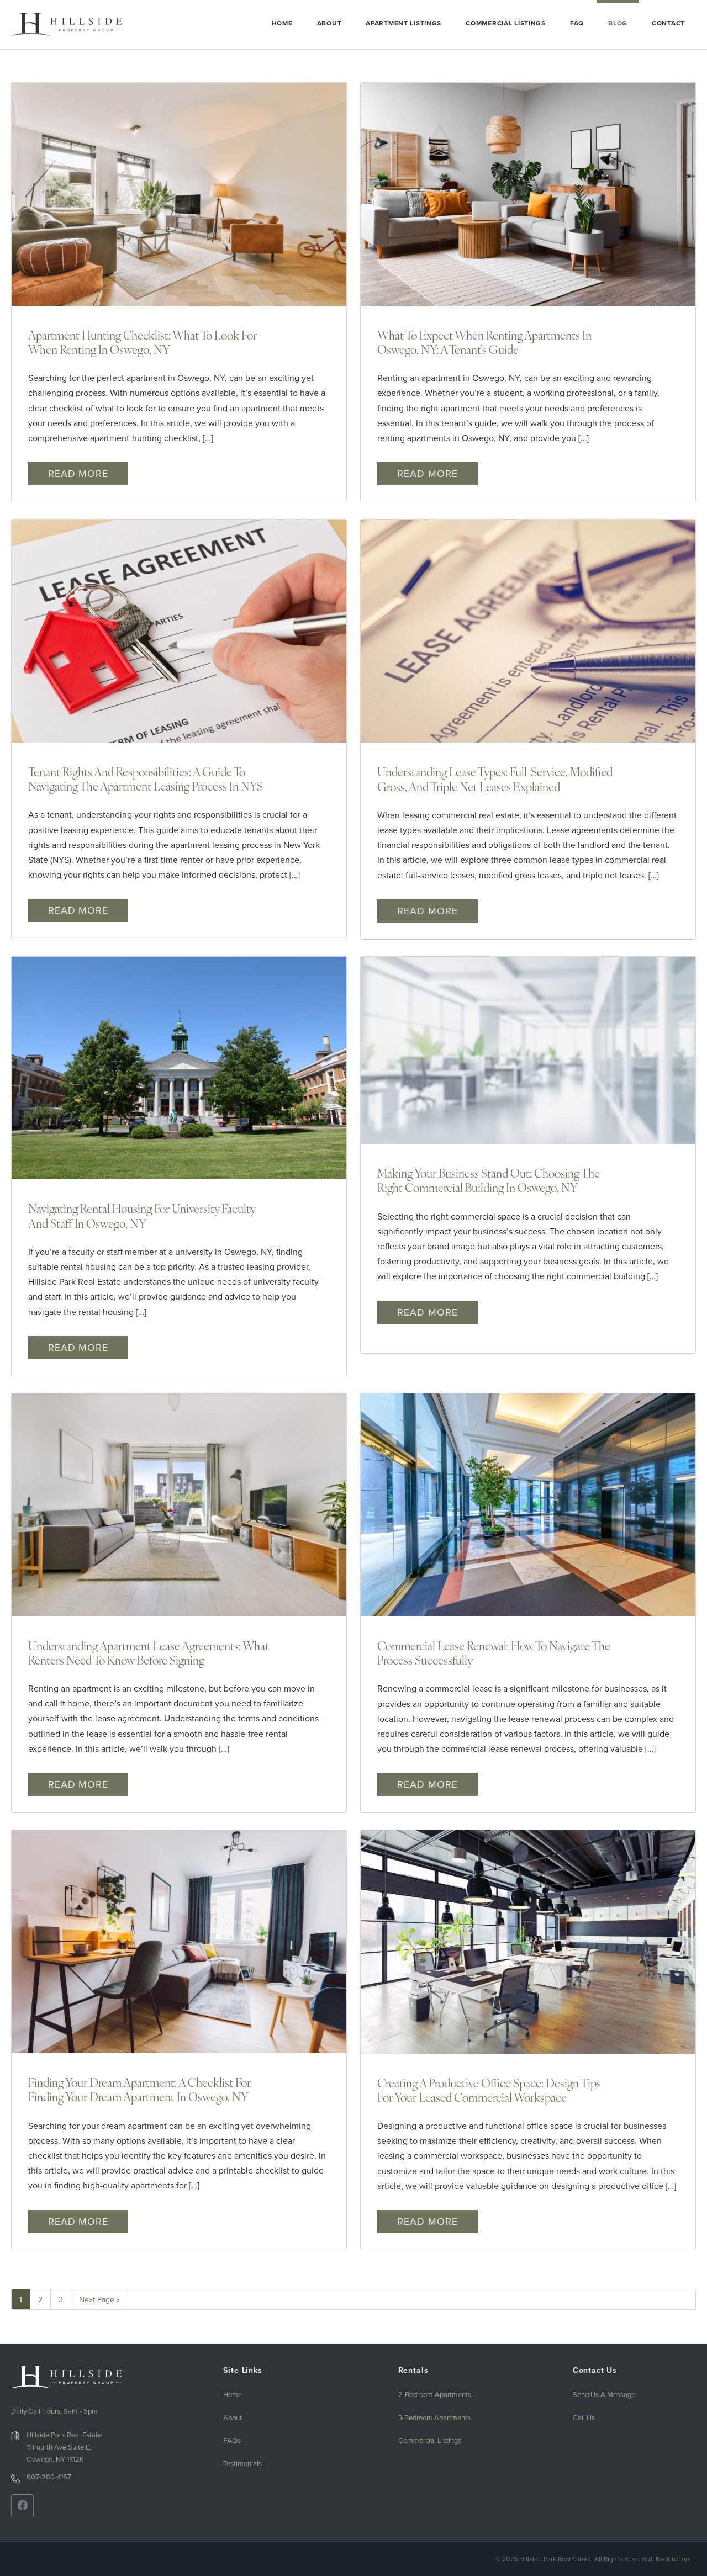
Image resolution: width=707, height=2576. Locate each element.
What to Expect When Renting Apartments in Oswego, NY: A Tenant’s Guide (484, 342)
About (329, 23)
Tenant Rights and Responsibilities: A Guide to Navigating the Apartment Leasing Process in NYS (146, 779)
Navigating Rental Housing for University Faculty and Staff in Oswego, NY (142, 1215)
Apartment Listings (403, 23)
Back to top (672, 2559)
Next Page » (99, 2299)
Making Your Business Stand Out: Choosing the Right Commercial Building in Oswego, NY (489, 1180)
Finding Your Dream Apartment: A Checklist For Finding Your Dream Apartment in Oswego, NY (139, 2089)
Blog (618, 23)
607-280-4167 (49, 2477)
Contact (668, 23)
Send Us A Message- (605, 2394)
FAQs (232, 2440)
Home (282, 23)
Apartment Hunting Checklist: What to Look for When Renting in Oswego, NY (143, 342)
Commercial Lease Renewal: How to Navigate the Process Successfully (494, 1653)
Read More (78, 473)
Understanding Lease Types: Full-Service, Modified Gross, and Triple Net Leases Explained (495, 779)
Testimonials (242, 2463)
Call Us (584, 2418)
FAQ (577, 23)
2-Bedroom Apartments (435, 2394)
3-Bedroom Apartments (434, 2418)
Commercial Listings (506, 23)
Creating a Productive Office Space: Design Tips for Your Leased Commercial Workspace (489, 2090)
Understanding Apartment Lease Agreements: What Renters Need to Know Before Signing (149, 1653)
